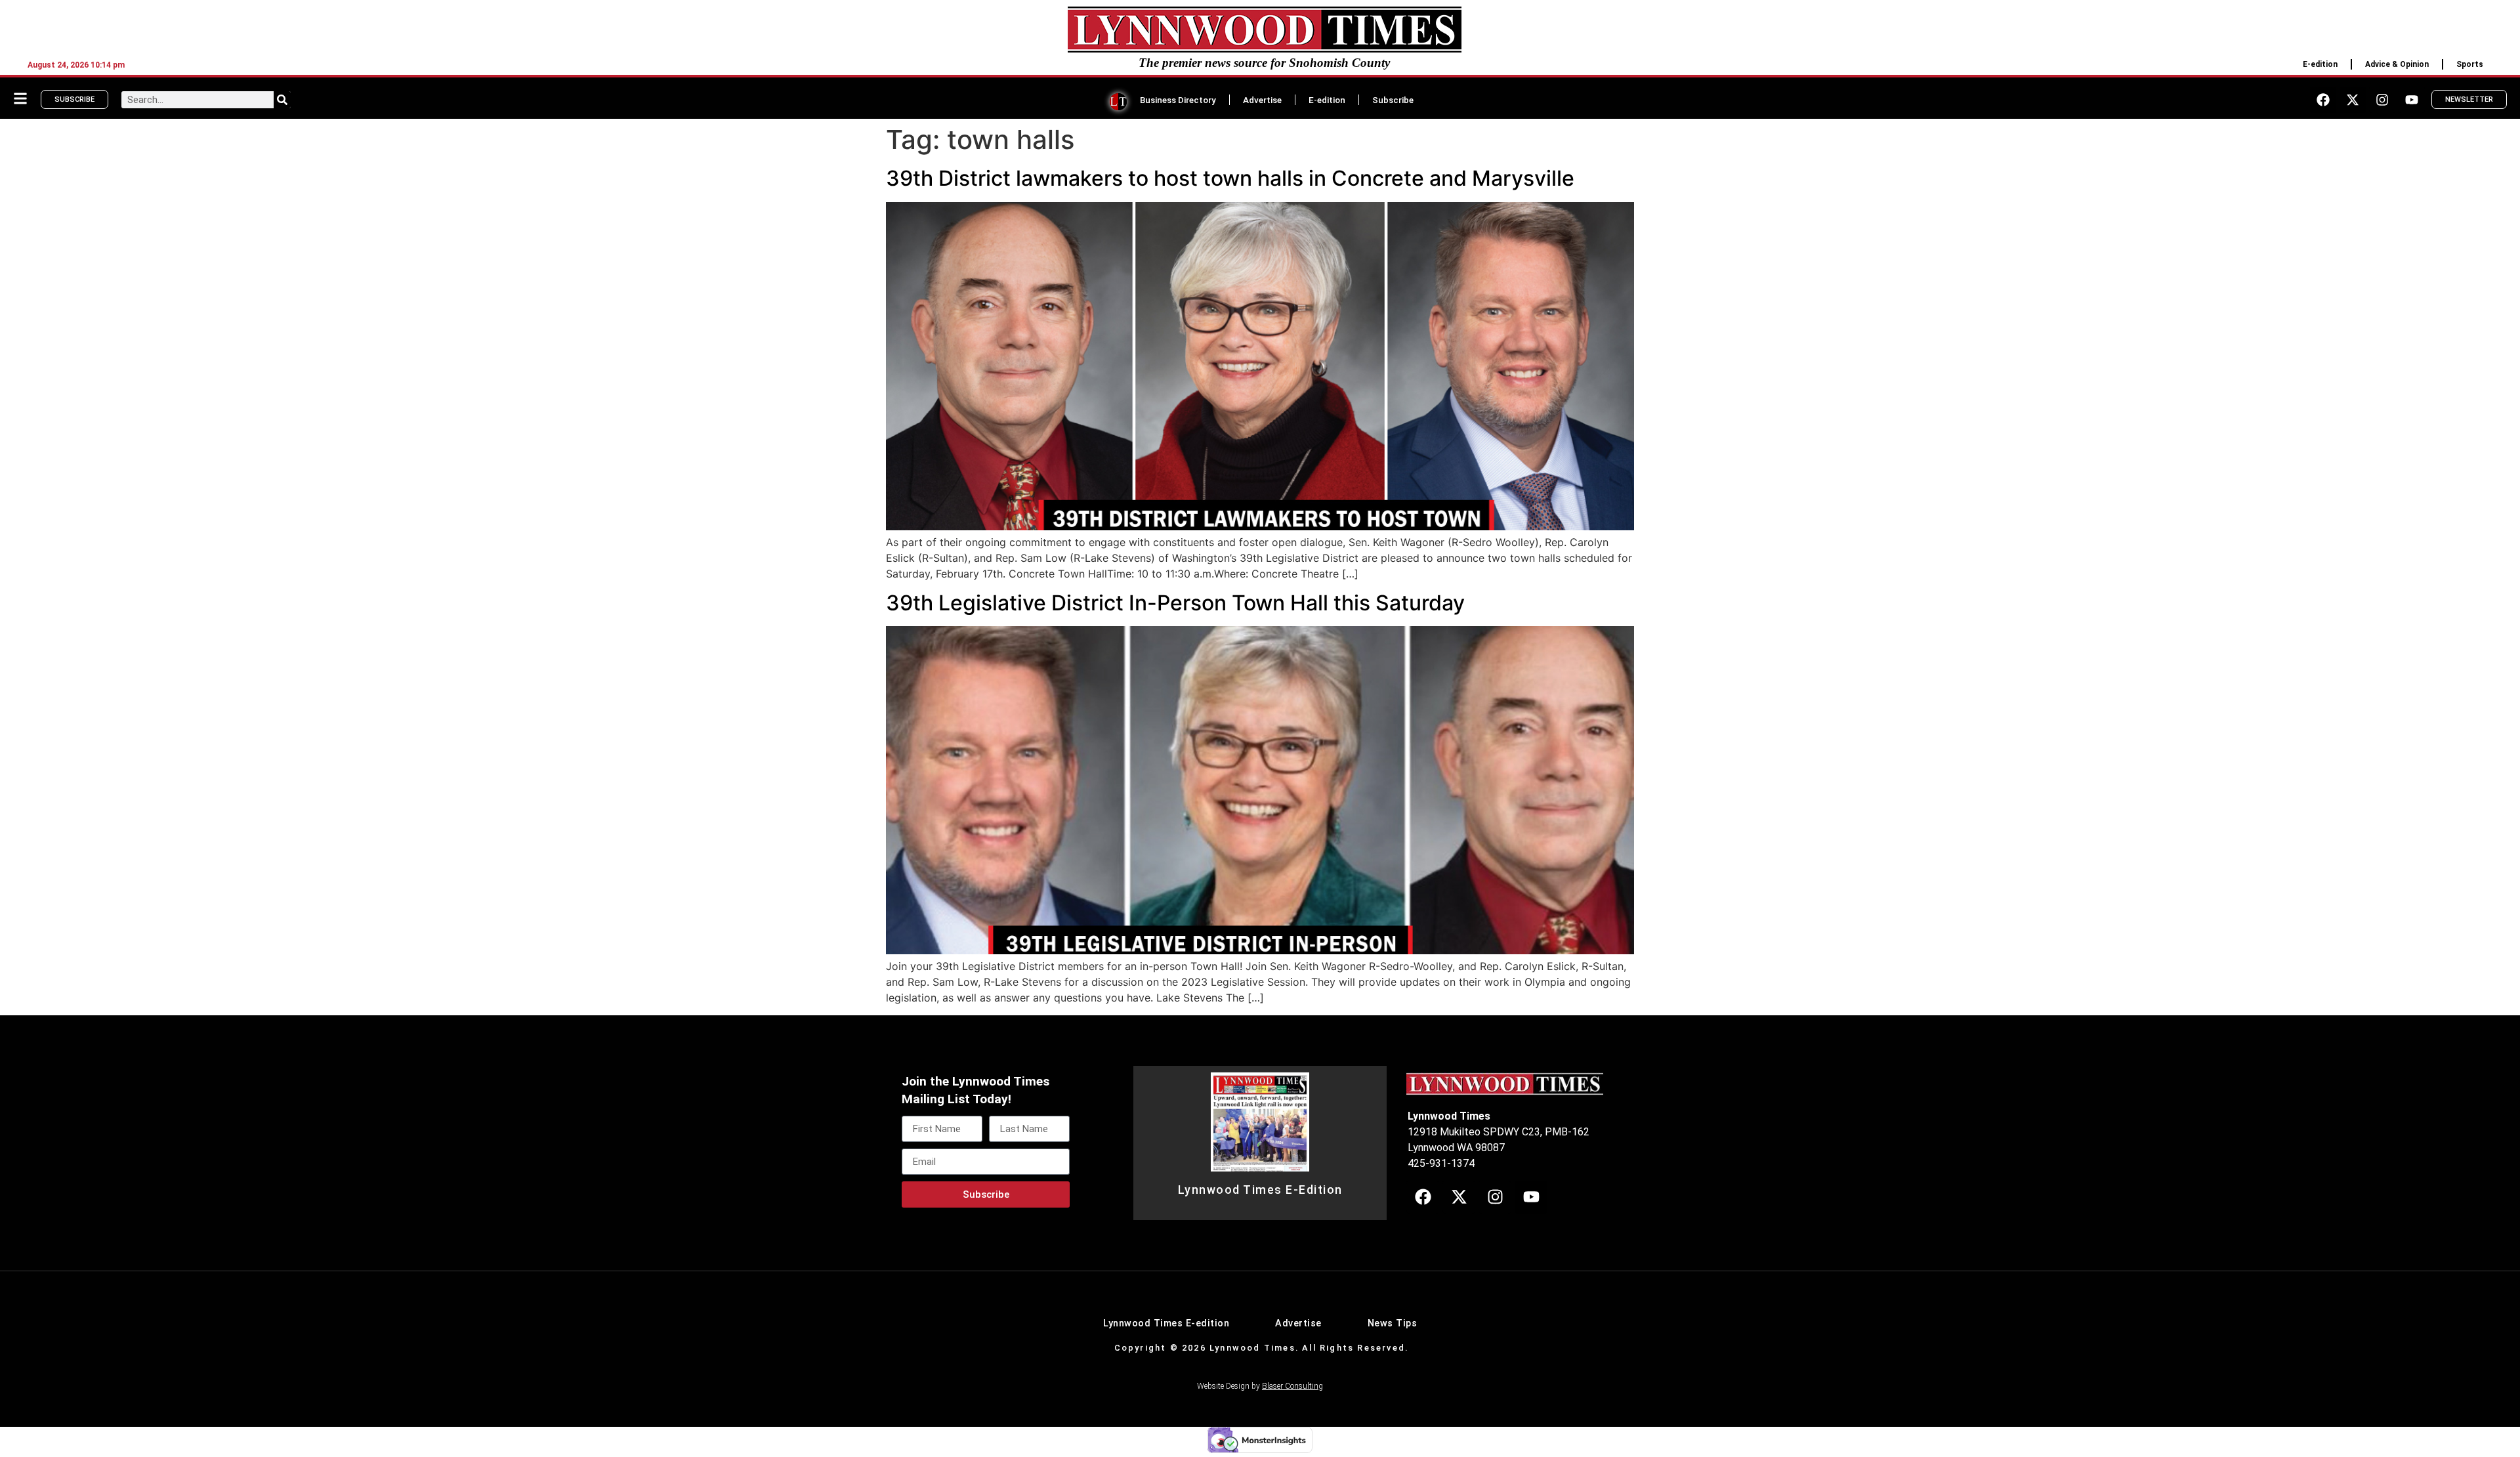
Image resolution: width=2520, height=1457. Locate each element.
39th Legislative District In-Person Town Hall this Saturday (1175, 603)
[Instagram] (2382, 100)
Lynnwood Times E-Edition (1260, 1190)
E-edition (2320, 64)
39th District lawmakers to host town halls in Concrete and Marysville (1230, 178)
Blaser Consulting (1292, 1386)
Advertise (1262, 100)
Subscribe (1393, 100)
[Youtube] (2412, 100)
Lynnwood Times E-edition (1166, 1323)
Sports (2470, 64)
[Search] (282, 100)
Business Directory (1178, 100)
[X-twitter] (2353, 100)
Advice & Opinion (2397, 64)
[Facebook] (2323, 100)
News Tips (1393, 1323)
